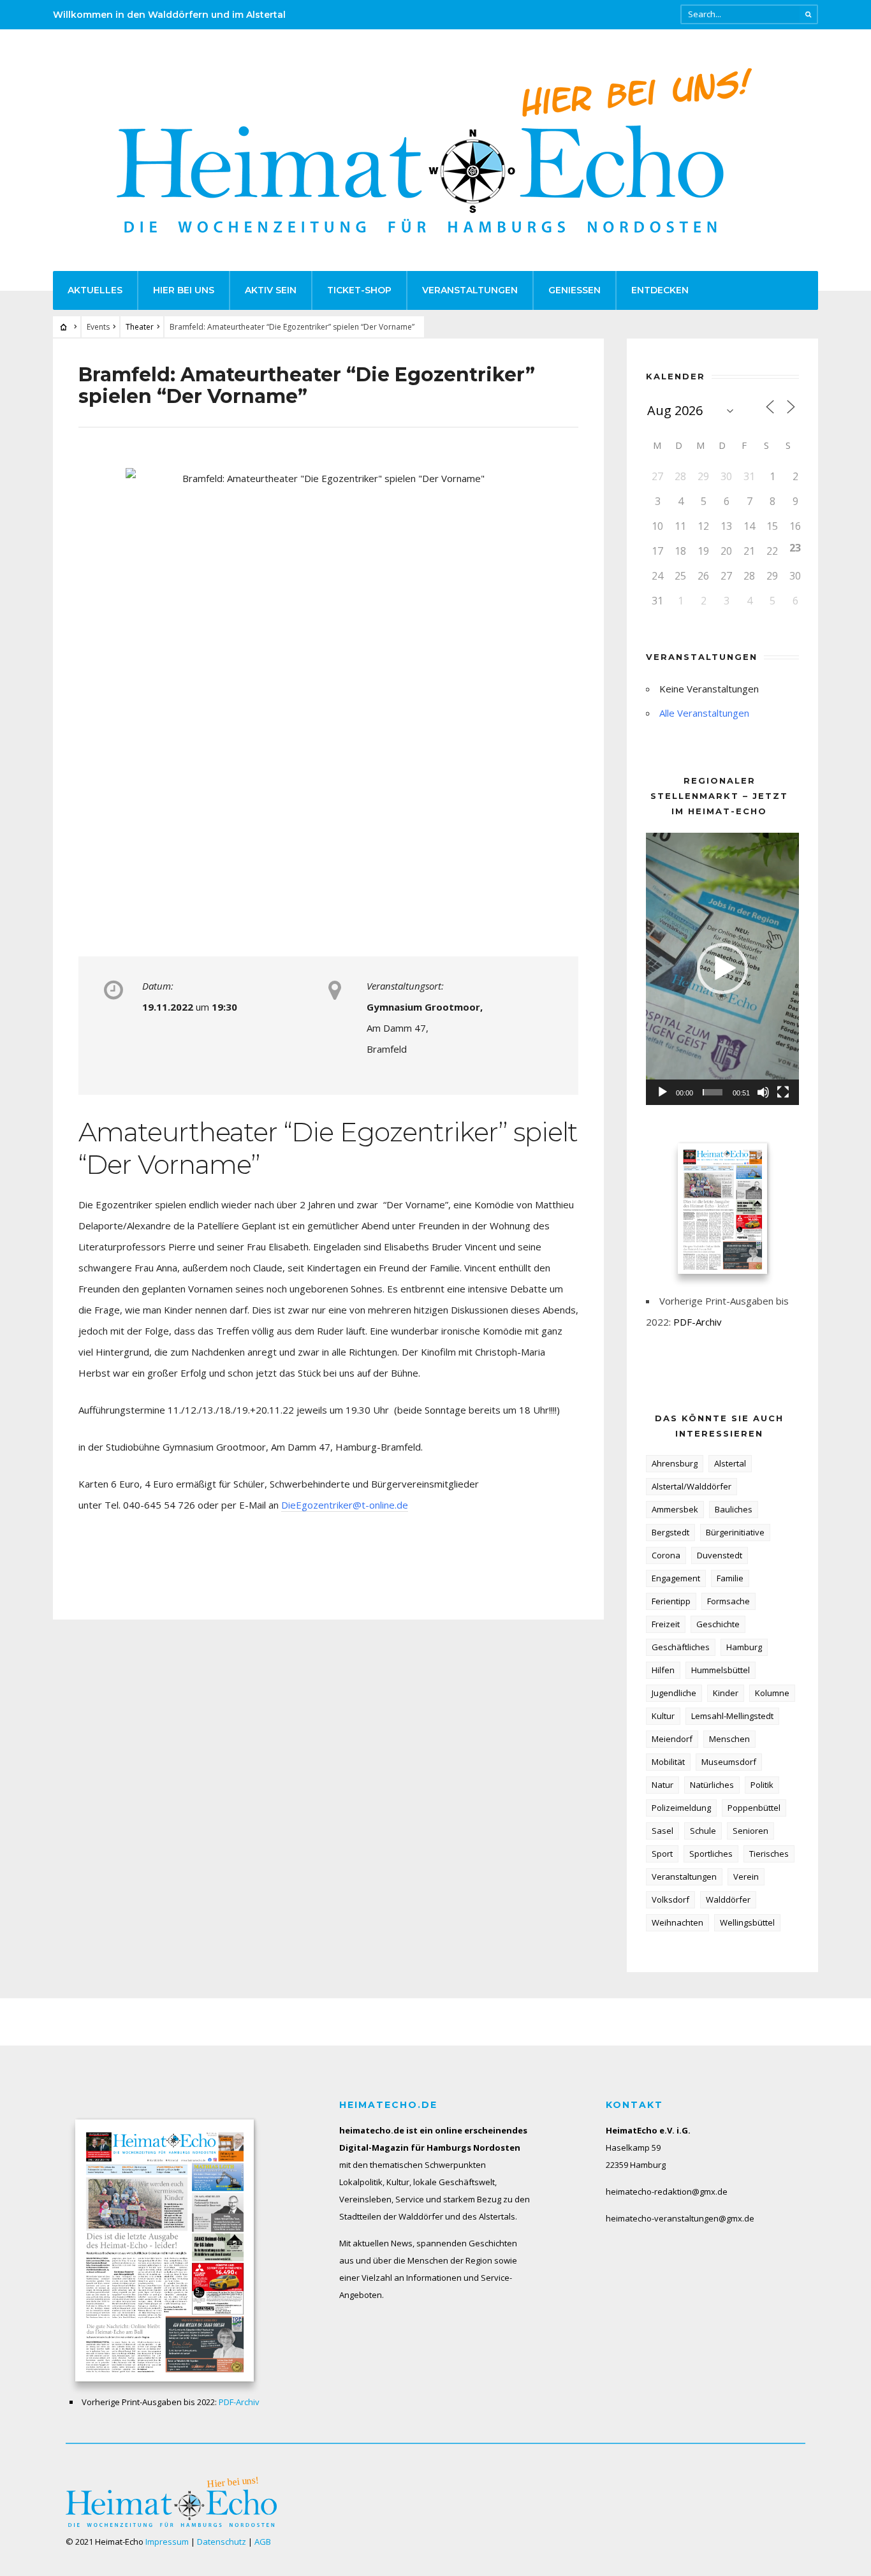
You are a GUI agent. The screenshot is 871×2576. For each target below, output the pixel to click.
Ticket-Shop (359, 290)
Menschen (729, 1739)
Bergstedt (670, 1532)
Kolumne (772, 1693)
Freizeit (666, 1624)
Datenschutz (222, 2542)
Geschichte (718, 1624)
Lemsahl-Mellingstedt (732, 1716)
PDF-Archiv (698, 1322)
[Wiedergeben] (662, 1092)
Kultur (663, 1716)
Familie (730, 1578)
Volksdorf (670, 1899)
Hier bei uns (184, 290)
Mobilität (668, 1762)
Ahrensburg (675, 1463)
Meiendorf (672, 1739)
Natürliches (712, 1785)
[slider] (713, 1092)
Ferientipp (671, 1601)
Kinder (726, 1693)
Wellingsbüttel (747, 1922)
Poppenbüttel (754, 1808)
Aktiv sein (271, 290)
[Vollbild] (783, 1092)
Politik (762, 1785)
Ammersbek (675, 1509)
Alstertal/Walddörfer (692, 1486)
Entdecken (660, 290)
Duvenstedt (720, 1555)
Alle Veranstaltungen (704, 713)
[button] (722, 969)
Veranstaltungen (470, 290)
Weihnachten (677, 1922)
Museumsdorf (729, 1762)
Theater (140, 327)
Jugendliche (674, 1693)
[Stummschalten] (763, 1092)
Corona (666, 1555)
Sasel (662, 1831)
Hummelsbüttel (721, 1670)
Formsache (728, 1601)
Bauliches (734, 1509)
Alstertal (730, 1463)
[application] (722, 969)
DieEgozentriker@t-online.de (345, 1505)
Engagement (676, 1578)
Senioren (750, 1831)
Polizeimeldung (681, 1808)
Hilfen (663, 1670)
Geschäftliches (681, 1647)
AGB (263, 2542)
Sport (662, 1854)
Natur (662, 1785)
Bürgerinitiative (735, 1532)
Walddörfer (728, 1899)
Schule (703, 1831)
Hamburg (744, 1647)
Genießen (575, 290)
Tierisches (769, 1854)
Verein (746, 1877)
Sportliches (711, 1854)
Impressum (167, 2542)
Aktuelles (95, 290)
